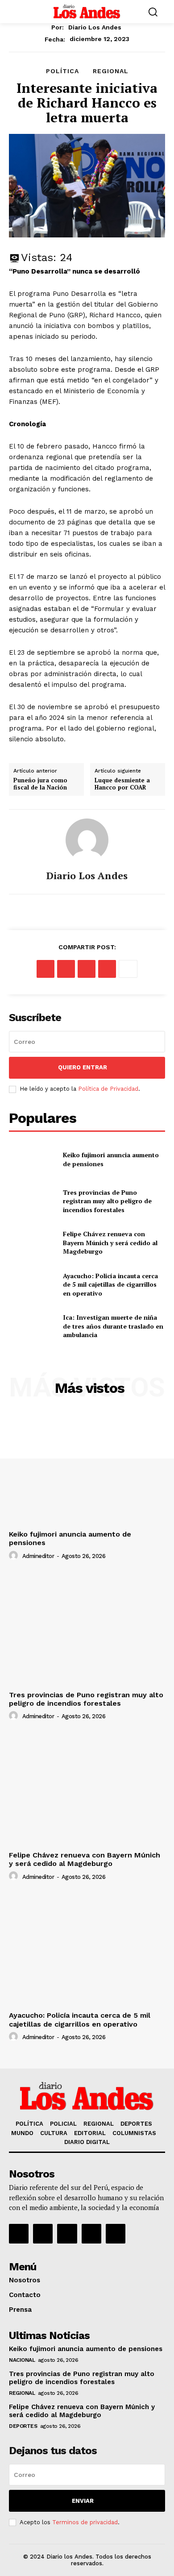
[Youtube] (116, 2234)
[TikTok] (67, 2234)
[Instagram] (43, 2234)
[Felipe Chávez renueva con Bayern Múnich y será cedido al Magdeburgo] (32, 1243)
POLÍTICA (62, 71)
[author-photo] (15, 1556)
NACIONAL (22, 2360)
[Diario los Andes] (87, 840)
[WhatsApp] (107, 969)
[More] (128, 969)
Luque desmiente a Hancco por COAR (122, 784)
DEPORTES (23, 2426)
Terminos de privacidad (85, 2522)
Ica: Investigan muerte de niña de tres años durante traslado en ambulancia (113, 1326)
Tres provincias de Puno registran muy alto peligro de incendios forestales (107, 1201)
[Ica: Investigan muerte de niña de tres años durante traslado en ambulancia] (32, 1326)
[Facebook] (46, 969)
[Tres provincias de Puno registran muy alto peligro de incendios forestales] (32, 1201)
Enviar (83, 2501)
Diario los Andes (95, 27)
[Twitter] (66, 969)
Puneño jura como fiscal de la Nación (40, 784)
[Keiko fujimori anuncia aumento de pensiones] (32, 1159)
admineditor (38, 1556)
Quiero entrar (83, 1067)
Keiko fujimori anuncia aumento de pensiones (87, 2349)
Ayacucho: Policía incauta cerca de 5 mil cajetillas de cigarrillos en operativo (110, 1284)
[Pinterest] (87, 969)
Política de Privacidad (108, 1089)
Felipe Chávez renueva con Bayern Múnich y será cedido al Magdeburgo (110, 1242)
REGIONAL (111, 71)
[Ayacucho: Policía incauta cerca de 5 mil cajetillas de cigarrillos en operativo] (32, 1284)
